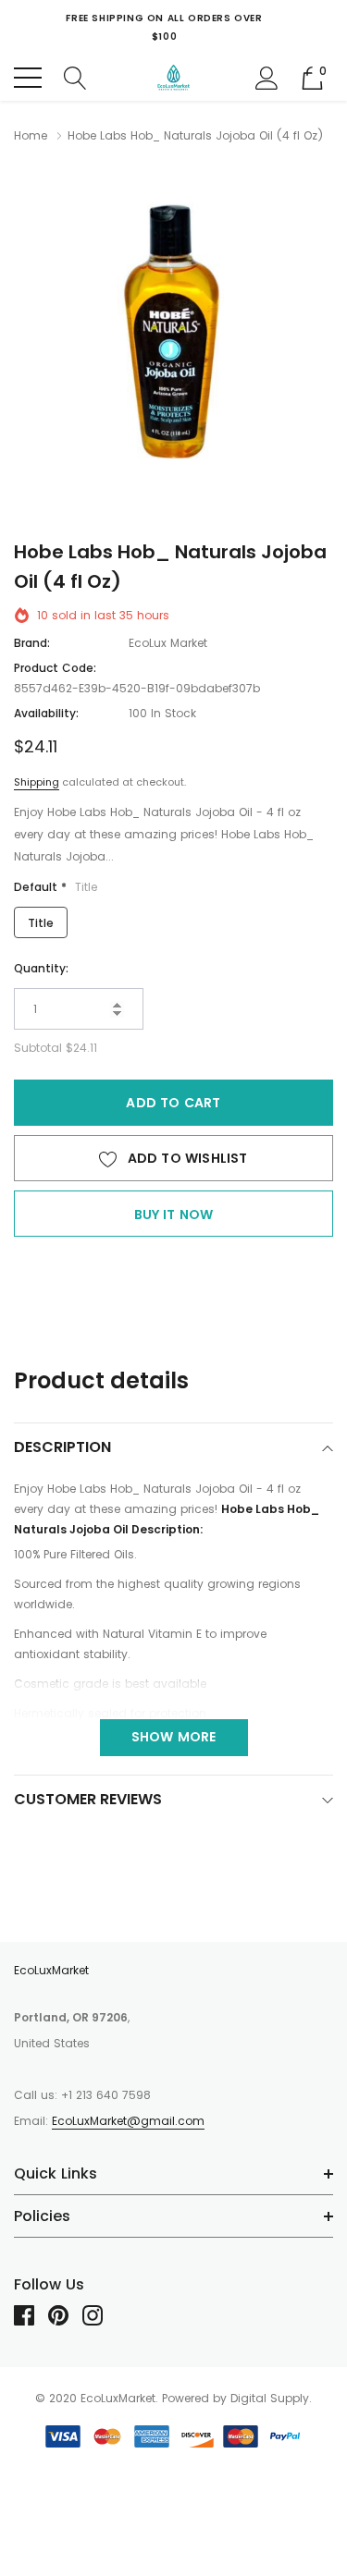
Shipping (37, 782)
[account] (267, 77)
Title (41, 923)
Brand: (32, 643)
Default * (56, 887)
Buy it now (174, 1215)
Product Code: (55, 668)
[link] (31, 2315)
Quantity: (41, 968)
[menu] (28, 78)
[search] (75, 77)
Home (31, 135)
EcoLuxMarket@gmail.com (128, 2121)
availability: (46, 713)
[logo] (174, 78)
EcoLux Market (168, 643)
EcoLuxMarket (51, 1970)
